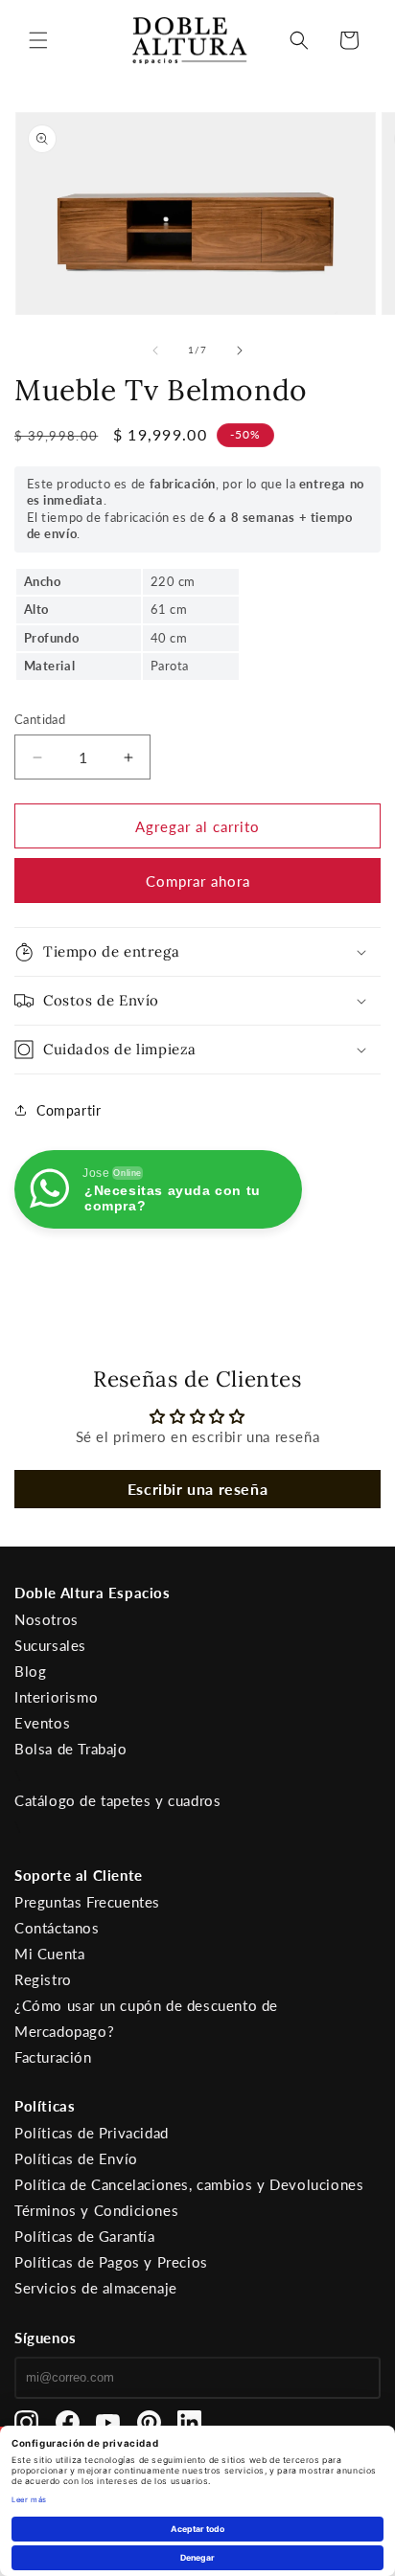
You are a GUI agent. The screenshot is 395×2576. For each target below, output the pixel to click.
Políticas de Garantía (85, 2236)
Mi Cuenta (49, 1954)
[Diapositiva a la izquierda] (155, 350)
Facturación (53, 2057)
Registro (43, 1979)
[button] (38, 40)
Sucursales (50, 1645)
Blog (30, 1671)
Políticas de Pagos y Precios (111, 2262)
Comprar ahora (198, 881)
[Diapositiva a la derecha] (240, 350)
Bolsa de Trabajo (71, 1749)
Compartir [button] (69, 1110)
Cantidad (40, 719)
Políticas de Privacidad (92, 2133)
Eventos (42, 1723)
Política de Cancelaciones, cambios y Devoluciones (189, 2184)
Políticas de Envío (76, 2158)
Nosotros (46, 1619)
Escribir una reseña (197, 1489)
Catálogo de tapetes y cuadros (117, 1800)
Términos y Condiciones (96, 2210)
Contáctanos (57, 1928)
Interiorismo (56, 1697)
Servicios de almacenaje (96, 2288)
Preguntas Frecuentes (87, 1902)
